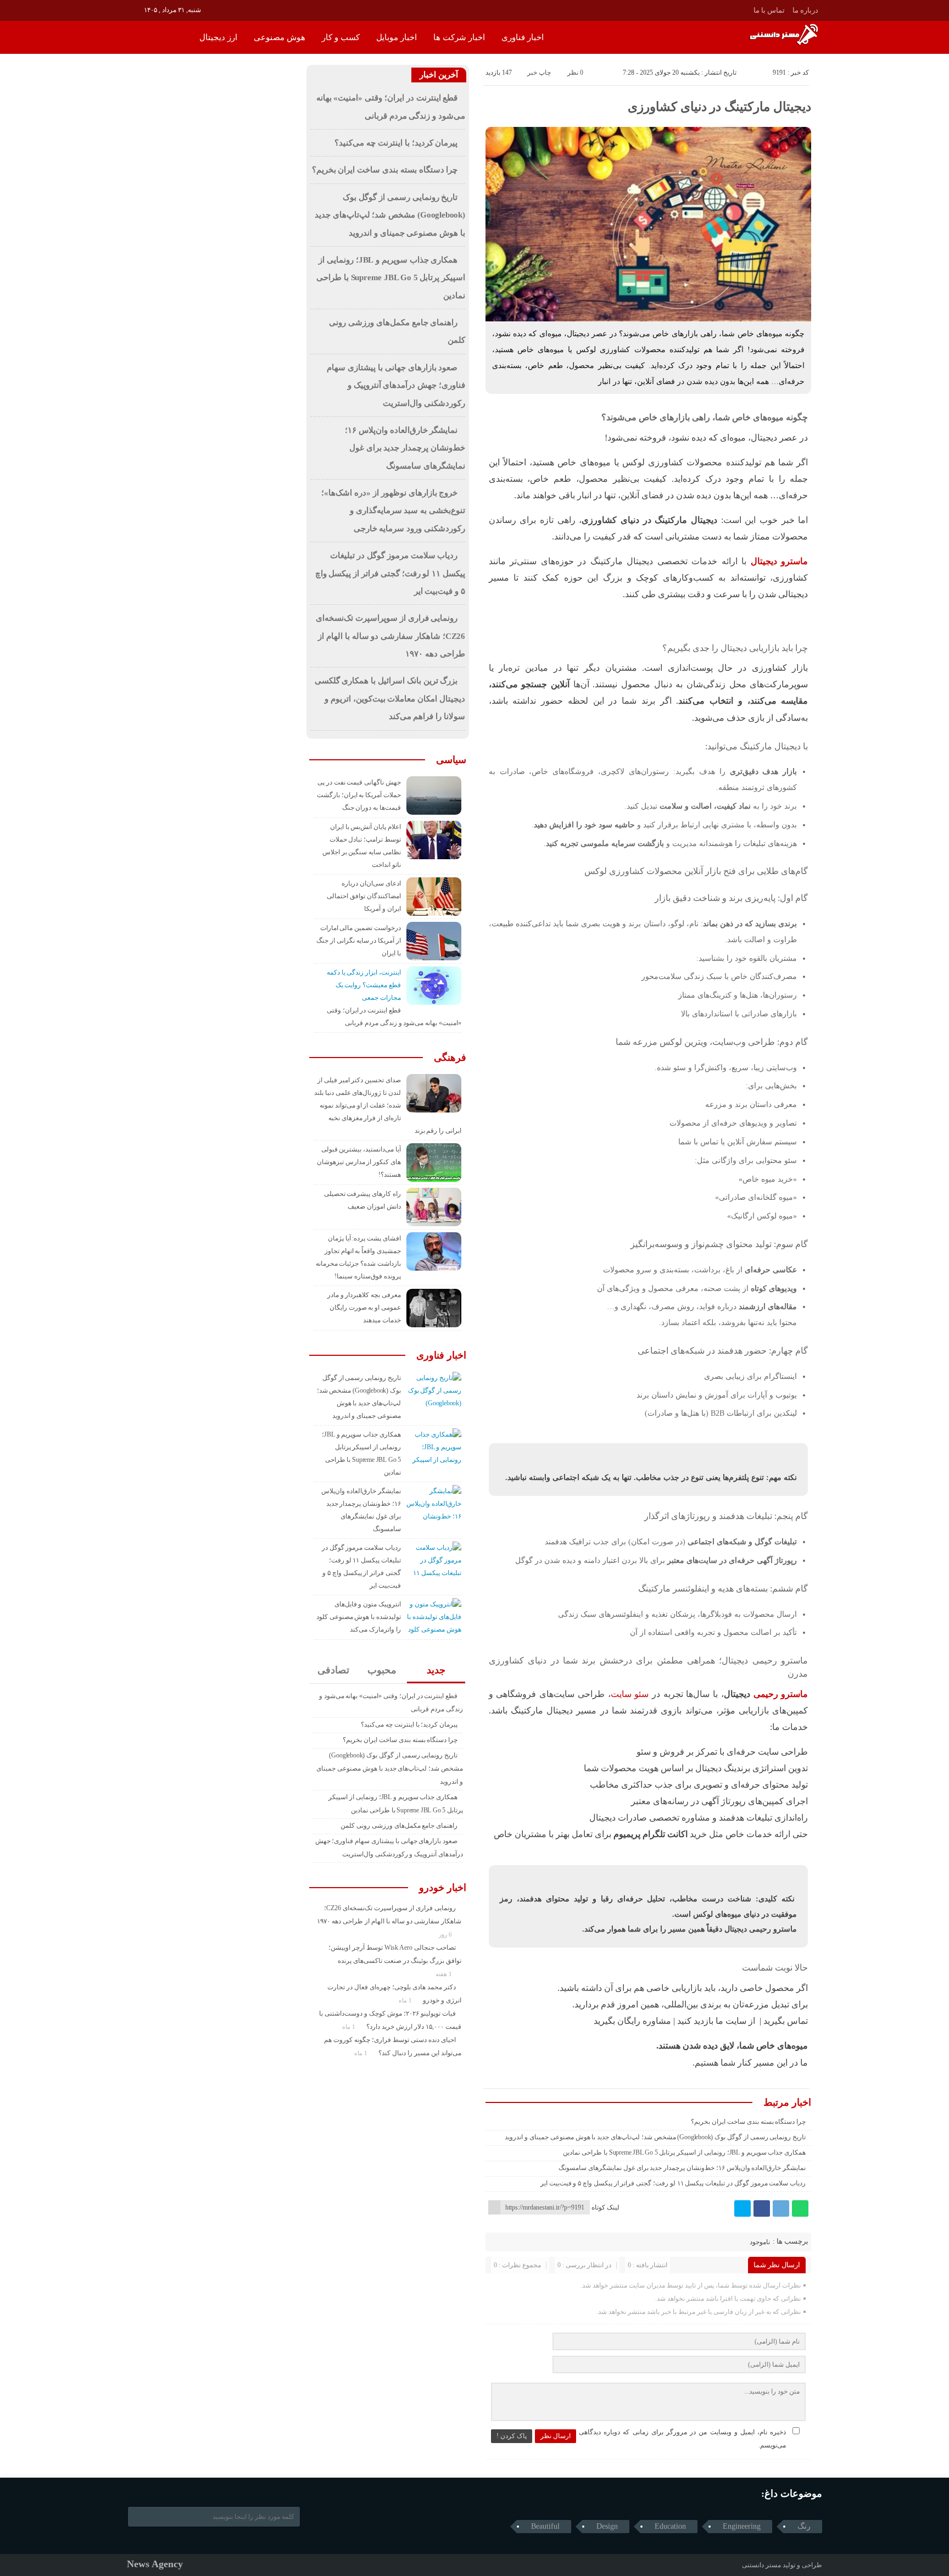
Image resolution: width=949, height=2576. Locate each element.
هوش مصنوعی (280, 37)
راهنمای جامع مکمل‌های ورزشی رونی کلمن (399, 1826)
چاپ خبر (539, 73)
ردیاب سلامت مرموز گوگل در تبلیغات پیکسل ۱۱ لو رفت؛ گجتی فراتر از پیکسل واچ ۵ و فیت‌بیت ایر (673, 2183)
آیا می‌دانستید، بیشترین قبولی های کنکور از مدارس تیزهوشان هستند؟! (359, 1162)
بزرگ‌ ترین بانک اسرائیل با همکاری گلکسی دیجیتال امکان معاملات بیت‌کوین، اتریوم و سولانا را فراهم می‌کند (390, 699)
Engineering (742, 2526)
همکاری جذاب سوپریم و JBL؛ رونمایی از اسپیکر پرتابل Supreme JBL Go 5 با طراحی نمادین (684, 2152)
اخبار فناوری (523, 37)
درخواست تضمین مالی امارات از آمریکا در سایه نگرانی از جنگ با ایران (359, 941)
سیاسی (451, 760)
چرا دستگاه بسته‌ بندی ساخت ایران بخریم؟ (748, 2122)
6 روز (446, 1934)
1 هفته (445, 1974)
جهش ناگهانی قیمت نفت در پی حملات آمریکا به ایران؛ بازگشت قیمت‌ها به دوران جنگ (359, 795)
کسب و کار (341, 37)
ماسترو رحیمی (781, 1694)
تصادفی (333, 1670)
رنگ (804, 2526)
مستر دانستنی (761, 2565)
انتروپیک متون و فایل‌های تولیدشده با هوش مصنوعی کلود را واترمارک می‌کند (359, 1617)
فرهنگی (450, 1058)
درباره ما (805, 10)
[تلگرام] (781, 2208)
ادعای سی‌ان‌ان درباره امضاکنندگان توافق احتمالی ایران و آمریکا (364, 896)
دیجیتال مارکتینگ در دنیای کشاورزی (719, 107)
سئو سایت (630, 1694)
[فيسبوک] (762, 2208)
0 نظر (575, 73)
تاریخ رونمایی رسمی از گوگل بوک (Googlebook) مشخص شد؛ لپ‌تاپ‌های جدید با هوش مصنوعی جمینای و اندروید (655, 2137)
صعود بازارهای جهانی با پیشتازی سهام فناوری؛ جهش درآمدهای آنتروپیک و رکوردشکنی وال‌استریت (396, 385)
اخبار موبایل (397, 37)
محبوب (382, 1670)
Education (670, 2526)
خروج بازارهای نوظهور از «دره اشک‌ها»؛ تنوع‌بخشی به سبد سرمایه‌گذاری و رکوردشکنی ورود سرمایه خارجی (393, 511)
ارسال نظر (556, 2436)
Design (607, 2526)
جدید (436, 1670)
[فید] (134, 9)
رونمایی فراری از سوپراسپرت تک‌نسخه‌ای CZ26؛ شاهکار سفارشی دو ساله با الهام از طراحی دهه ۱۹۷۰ (390, 636)
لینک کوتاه (605, 2207)
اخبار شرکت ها (459, 37)
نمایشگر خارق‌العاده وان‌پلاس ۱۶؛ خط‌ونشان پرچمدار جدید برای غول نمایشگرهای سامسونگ (682, 2168)
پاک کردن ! (512, 2436)
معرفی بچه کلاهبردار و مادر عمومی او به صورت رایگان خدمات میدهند (364, 1308)
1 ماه (406, 2000)
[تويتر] (743, 2208)
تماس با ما (769, 10)
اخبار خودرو (443, 1888)
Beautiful (545, 2526)
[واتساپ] (800, 2208)
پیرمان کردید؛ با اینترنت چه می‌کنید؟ (396, 143)
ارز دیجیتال (218, 37)
